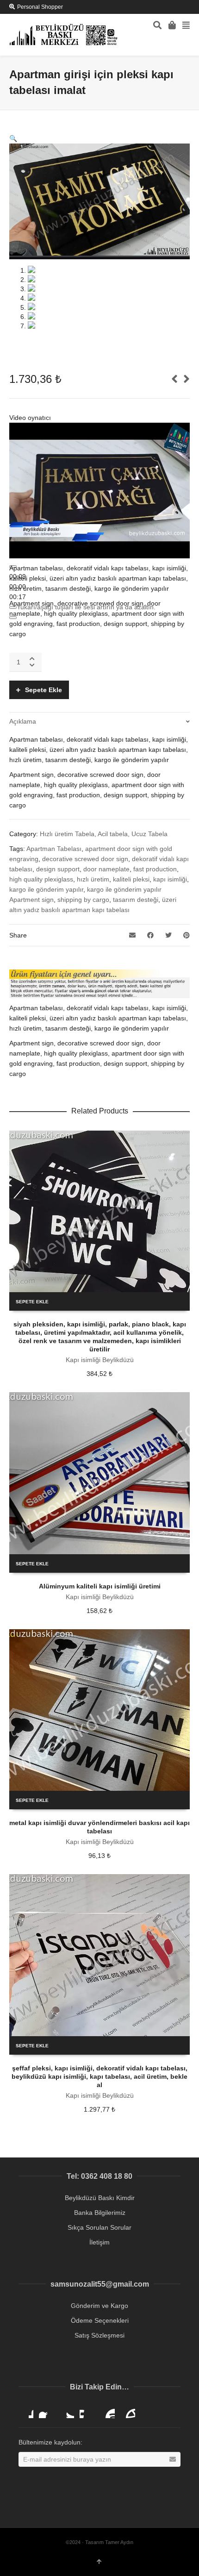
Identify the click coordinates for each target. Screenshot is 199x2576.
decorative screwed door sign (85, 859)
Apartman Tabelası (54, 849)
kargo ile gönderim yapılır (46, 889)
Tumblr (128, 2411)
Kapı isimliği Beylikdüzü (100, 1360)
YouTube (107, 2411)
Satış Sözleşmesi (99, 2335)
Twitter (67, 2411)
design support (58, 869)
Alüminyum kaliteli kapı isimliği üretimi (100, 1586)
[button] (13, 138)
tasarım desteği (136, 900)
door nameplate (106, 869)
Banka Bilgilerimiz (100, 2213)
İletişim (99, 2242)
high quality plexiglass (41, 879)
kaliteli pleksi (131, 879)
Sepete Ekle (44, 690)
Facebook (46, 2411)
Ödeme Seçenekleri (100, 2320)
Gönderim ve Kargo (99, 2306)
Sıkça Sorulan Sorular (99, 2227)
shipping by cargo (83, 900)
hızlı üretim (93, 879)
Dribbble (26, 2411)
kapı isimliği (170, 879)
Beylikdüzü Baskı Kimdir (100, 2198)
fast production (155, 869)
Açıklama (23, 721)
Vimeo (87, 2411)
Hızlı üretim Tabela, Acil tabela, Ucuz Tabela (104, 834)
